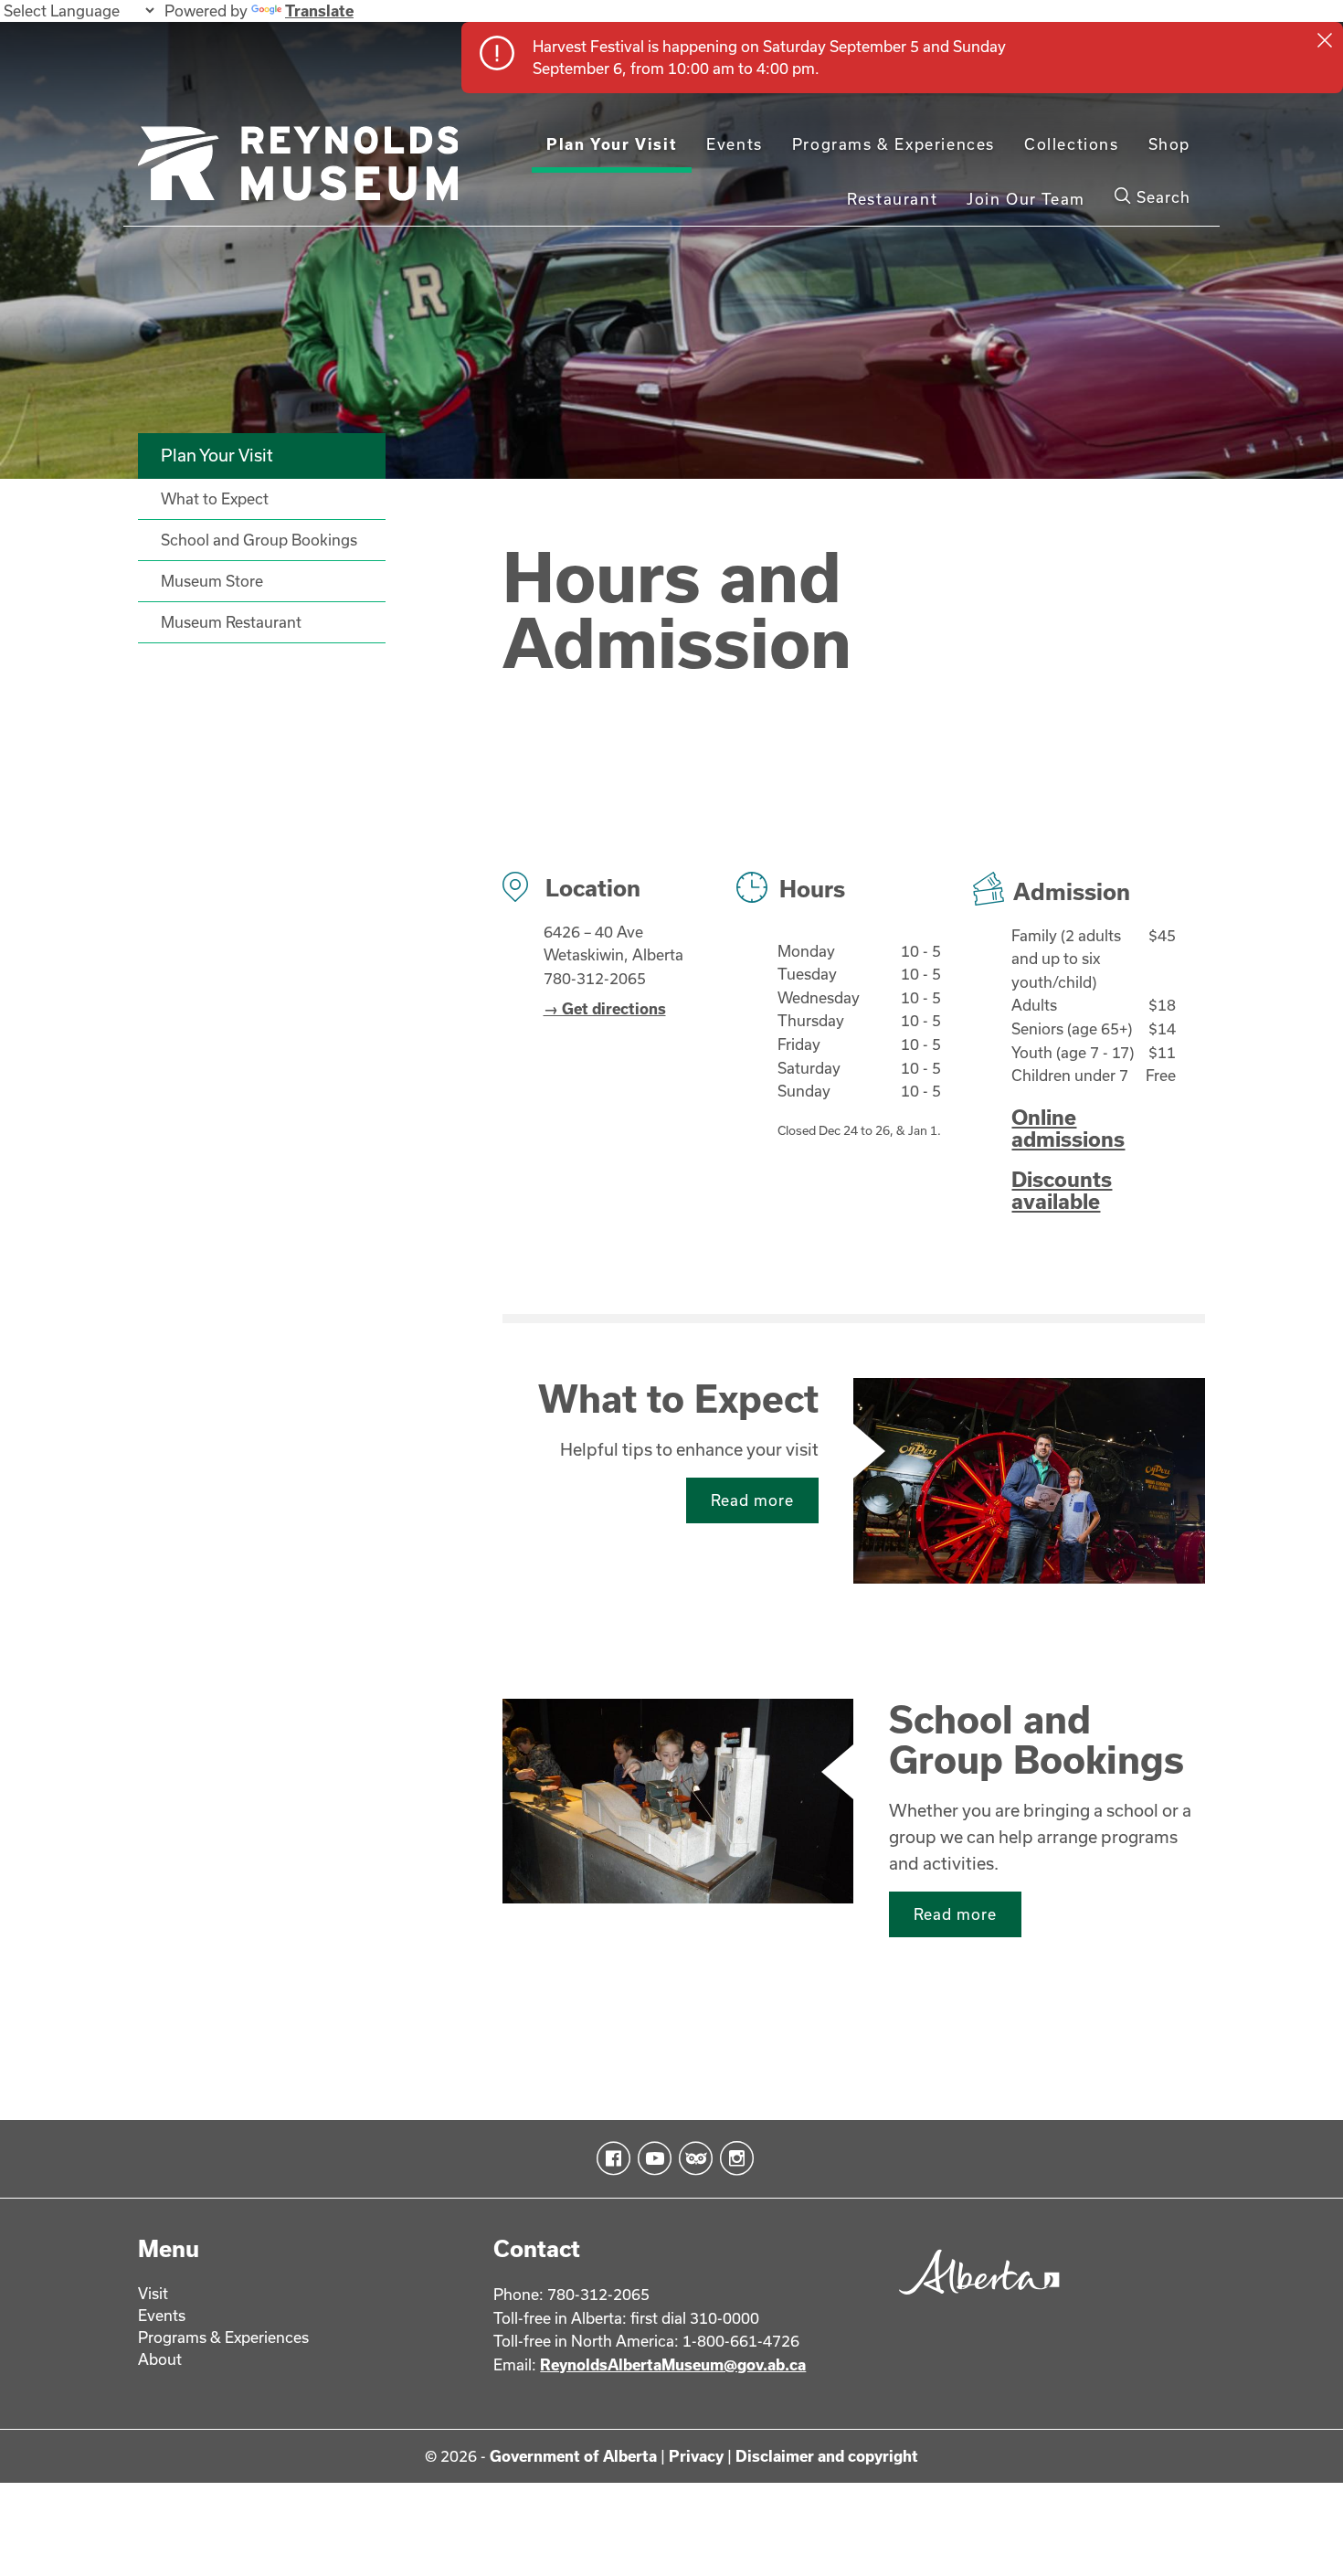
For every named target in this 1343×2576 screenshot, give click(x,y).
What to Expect (678, 1398)
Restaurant (892, 199)
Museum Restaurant (231, 622)
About (160, 2359)
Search (1161, 197)
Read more (752, 1500)
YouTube (651, 2158)
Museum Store (212, 581)
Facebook (610, 2158)
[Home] (298, 171)
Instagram (733, 2158)
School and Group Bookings (1036, 1739)
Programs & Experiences (894, 144)
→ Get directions (605, 1008)
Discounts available (1062, 1190)
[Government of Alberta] (974, 2300)
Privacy (696, 2456)
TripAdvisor (692, 2158)
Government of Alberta (573, 2456)
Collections (1072, 144)
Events (735, 144)
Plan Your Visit (612, 144)
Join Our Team (1026, 199)
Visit (153, 2293)
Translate (319, 11)
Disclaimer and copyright (827, 2456)
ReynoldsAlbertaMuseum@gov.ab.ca (673, 2364)
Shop (1169, 144)
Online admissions (1068, 1128)
